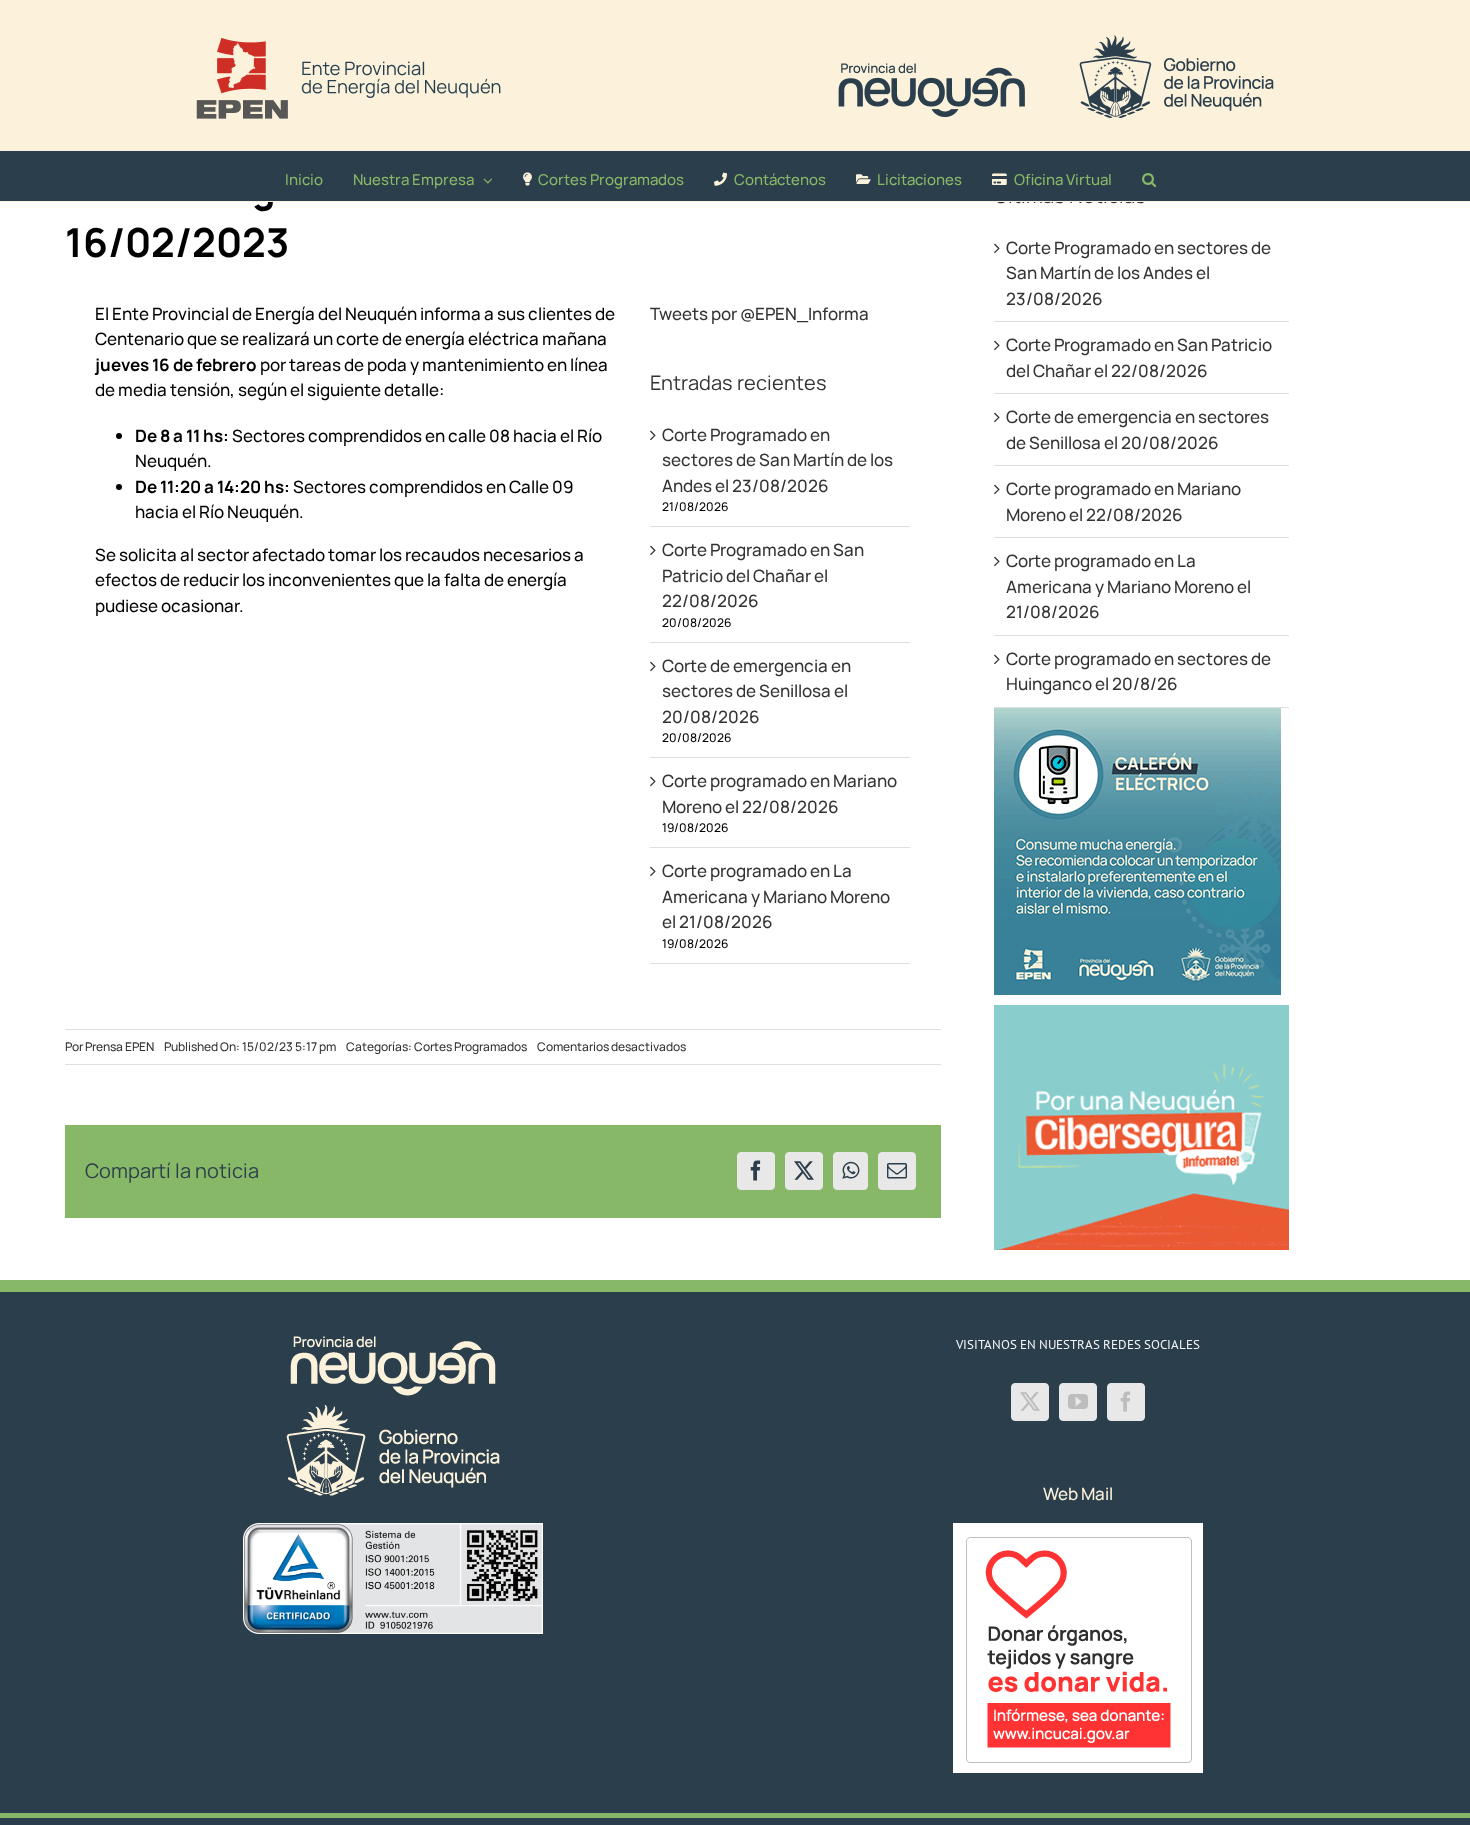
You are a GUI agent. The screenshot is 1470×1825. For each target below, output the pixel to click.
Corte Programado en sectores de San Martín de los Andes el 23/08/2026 (777, 460)
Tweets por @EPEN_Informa (759, 313)
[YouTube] (1078, 1402)
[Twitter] (1030, 1402)
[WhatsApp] (850, 1171)
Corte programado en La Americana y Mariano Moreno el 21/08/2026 (776, 896)
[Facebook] (756, 1171)
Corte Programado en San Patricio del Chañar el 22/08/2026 (763, 575)
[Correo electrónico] (897, 1171)
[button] (1149, 176)
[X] (804, 1171)
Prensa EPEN (119, 1046)
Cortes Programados (470, 1046)
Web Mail (1078, 1493)
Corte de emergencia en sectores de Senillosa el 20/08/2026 (756, 691)
